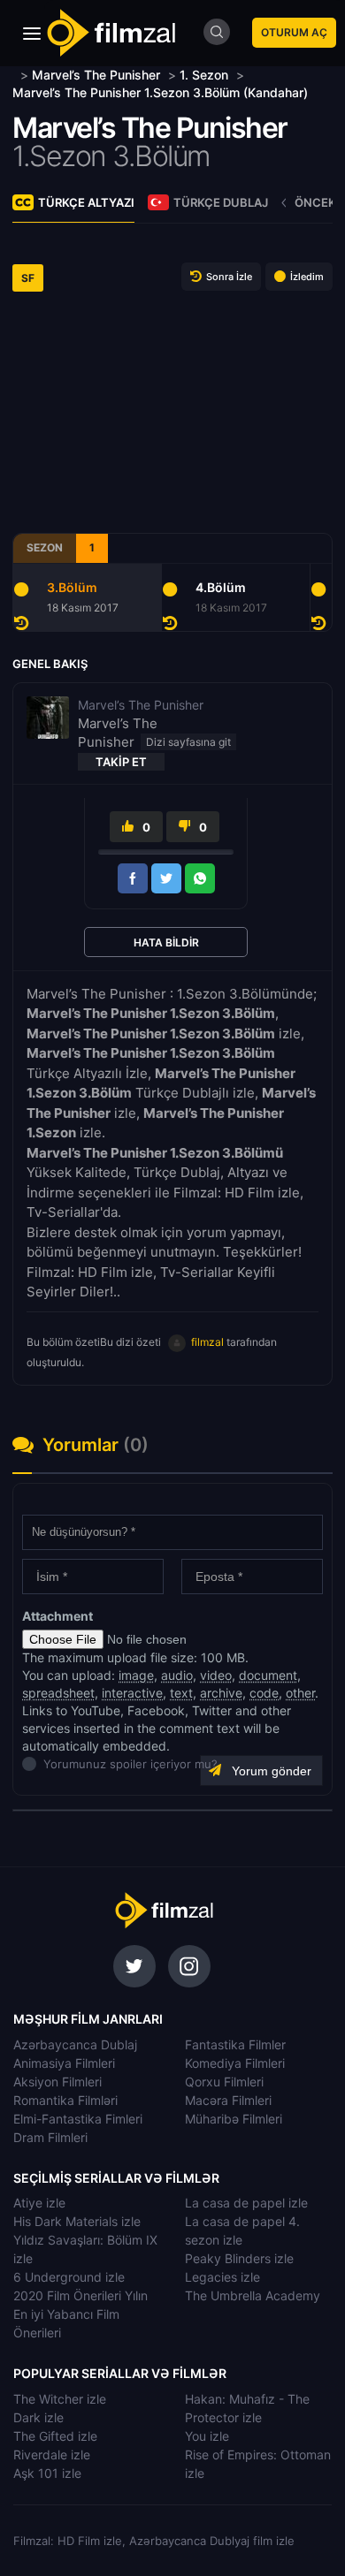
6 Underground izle (69, 2277)
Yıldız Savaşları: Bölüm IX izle (85, 2249)
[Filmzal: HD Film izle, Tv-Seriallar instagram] (189, 1966)
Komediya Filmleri (235, 2063)
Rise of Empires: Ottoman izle (258, 2464)
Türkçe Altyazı (86, 202)
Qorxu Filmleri (224, 2082)
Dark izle (38, 2417)
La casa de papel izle (246, 2203)
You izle (207, 2436)
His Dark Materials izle (77, 2221)
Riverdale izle (52, 2454)
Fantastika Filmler (235, 2044)
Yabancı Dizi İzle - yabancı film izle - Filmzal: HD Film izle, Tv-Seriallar (111, 33)
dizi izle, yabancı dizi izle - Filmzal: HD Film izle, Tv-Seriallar (164, 1911)
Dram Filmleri (50, 2137)
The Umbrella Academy (253, 2295)
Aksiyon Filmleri (57, 2082)
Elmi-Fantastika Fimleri (78, 2119)
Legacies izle (222, 2277)
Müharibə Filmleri (234, 2119)
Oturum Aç (294, 32)
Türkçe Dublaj (221, 202)
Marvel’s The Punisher (150, 128)
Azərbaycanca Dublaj (75, 2044)
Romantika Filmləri (65, 2100)
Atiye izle (39, 2203)
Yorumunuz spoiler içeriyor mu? (48, 1764)
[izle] (15, 75)
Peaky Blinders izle (239, 2258)
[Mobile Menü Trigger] (32, 34)
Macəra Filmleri (228, 2100)
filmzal (207, 1342)
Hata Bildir (166, 942)
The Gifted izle (55, 2436)
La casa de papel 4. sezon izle (242, 2230)
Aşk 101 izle (47, 2473)
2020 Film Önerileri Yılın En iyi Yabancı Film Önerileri (80, 2314)
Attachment (57, 1616)
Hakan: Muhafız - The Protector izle (247, 2408)
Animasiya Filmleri (64, 2063)
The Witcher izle (60, 2399)
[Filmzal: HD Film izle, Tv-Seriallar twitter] (134, 1966)
